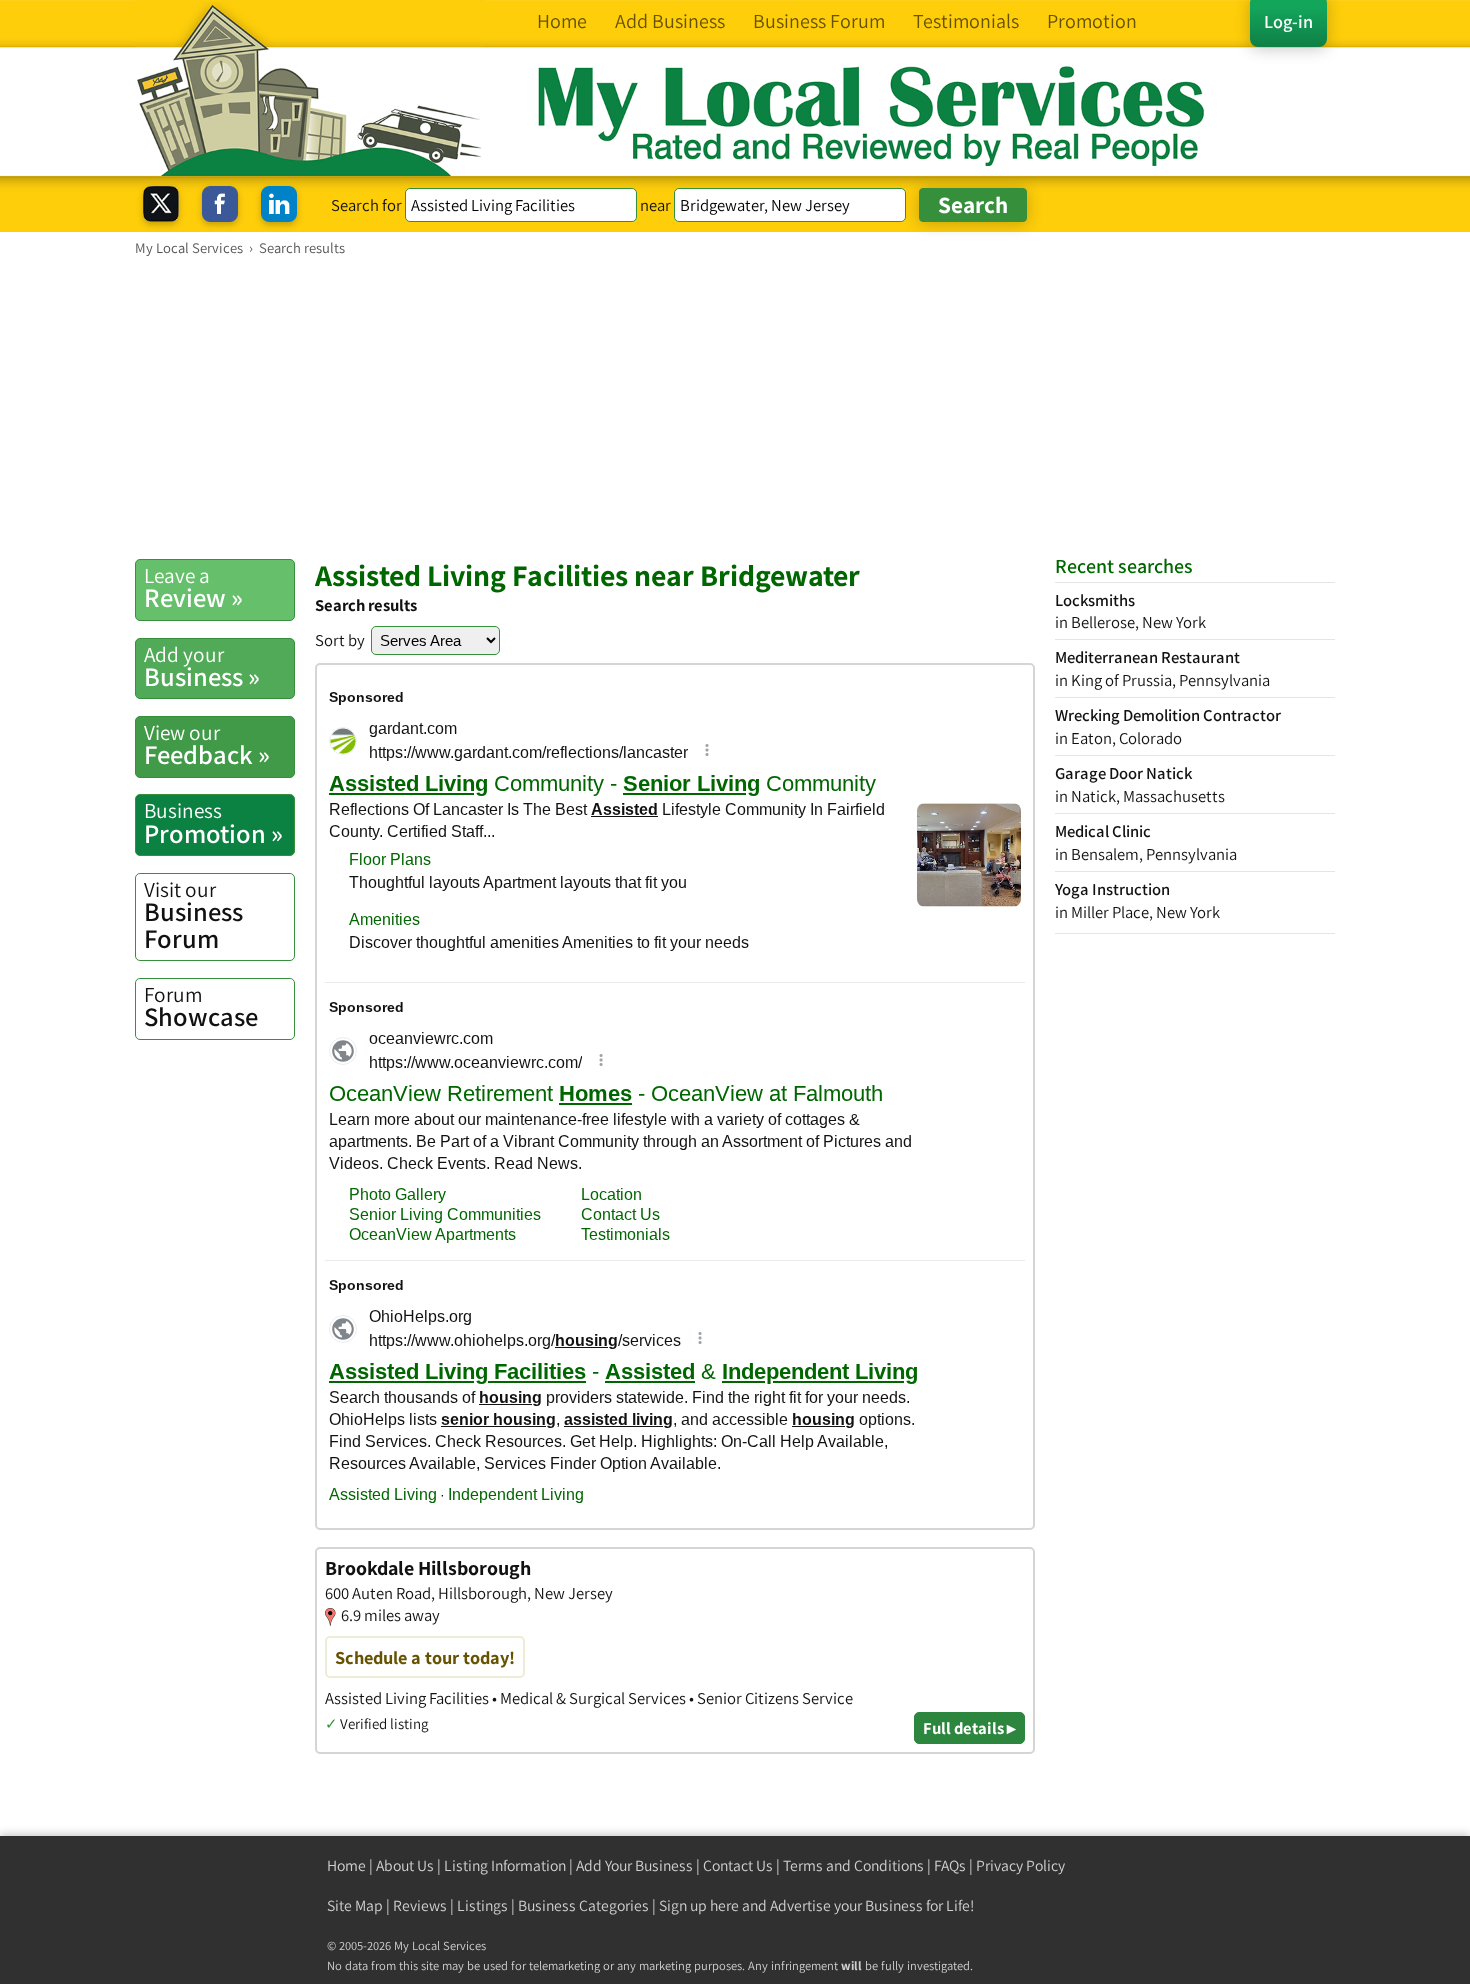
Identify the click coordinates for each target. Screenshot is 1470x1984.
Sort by (340, 640)
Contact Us (738, 1865)
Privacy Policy (1020, 1865)
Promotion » (213, 823)
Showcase (201, 1007)
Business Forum (193, 915)
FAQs (950, 1865)
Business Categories (583, 1905)
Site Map (355, 1905)
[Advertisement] (735, 407)
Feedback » (207, 745)
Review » (193, 588)
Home (346, 1865)
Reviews (420, 1905)
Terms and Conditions (853, 1865)
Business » (202, 667)
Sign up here (699, 1905)
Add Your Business (634, 1865)
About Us (405, 1865)
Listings (482, 1905)
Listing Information (505, 1865)
